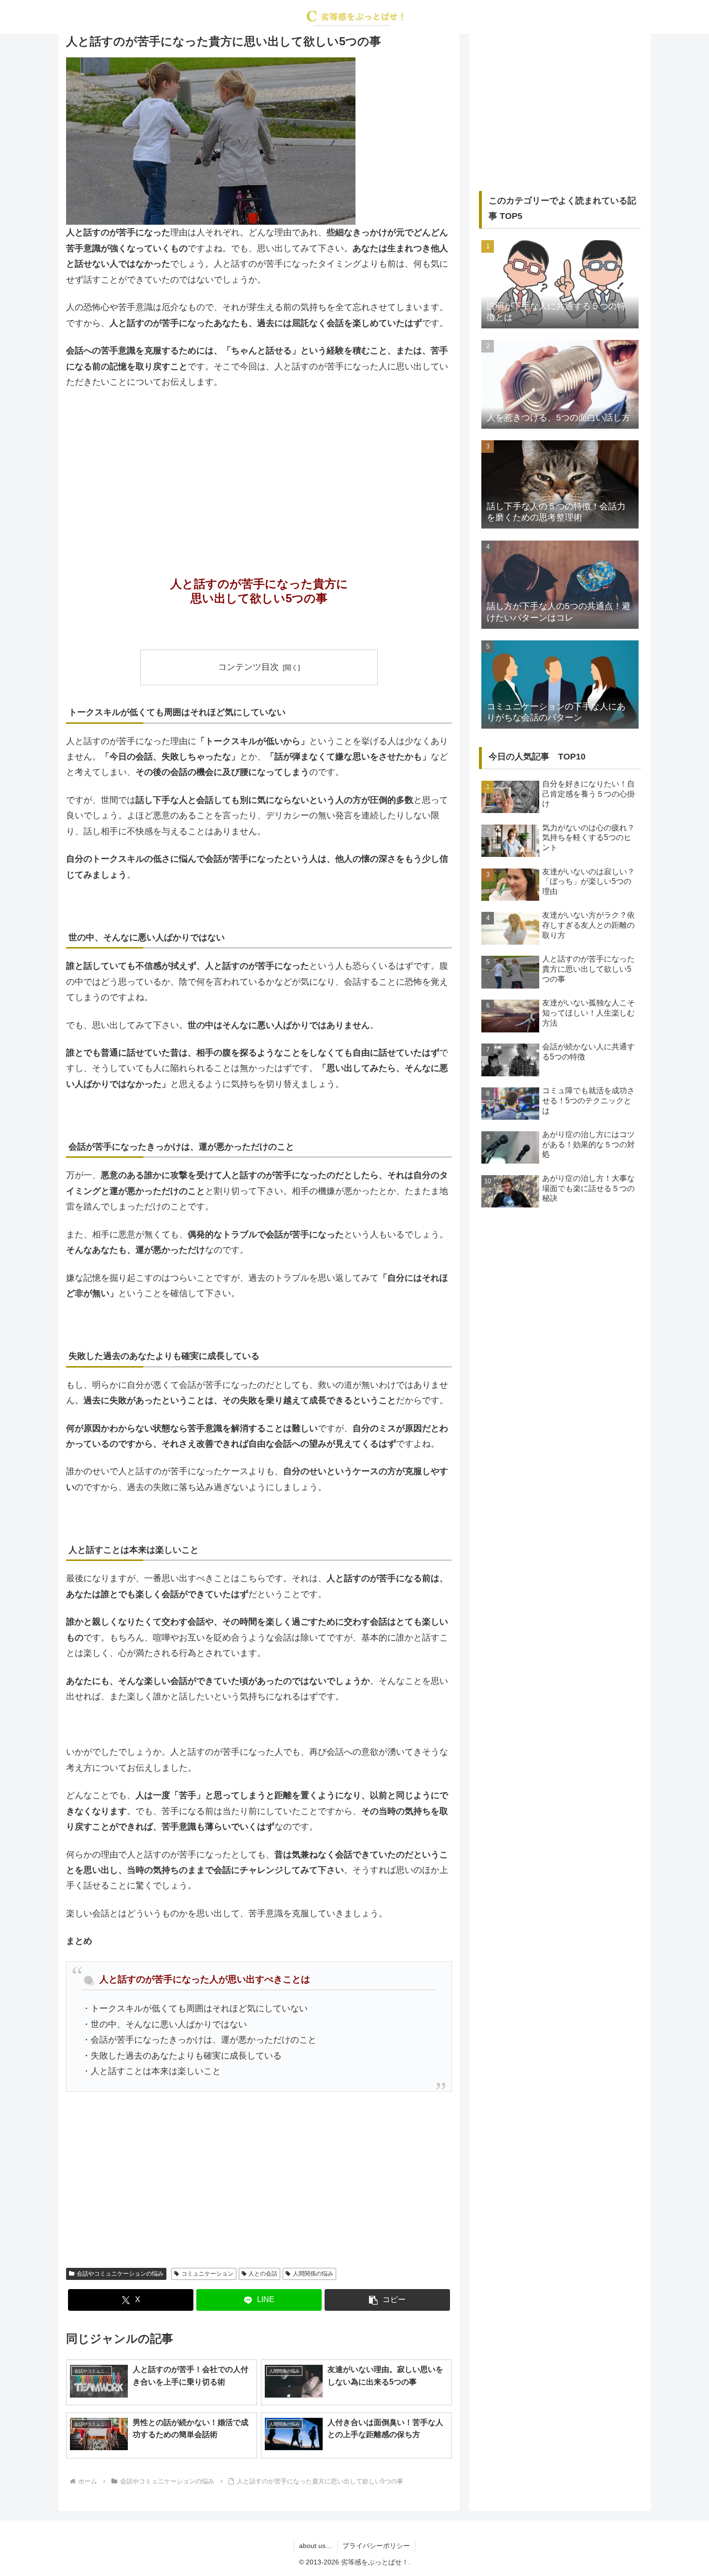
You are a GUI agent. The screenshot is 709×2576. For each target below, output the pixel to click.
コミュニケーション (207, 2274)
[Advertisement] (259, 469)
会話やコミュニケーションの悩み (120, 2274)
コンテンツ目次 (248, 667)
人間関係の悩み (313, 2274)
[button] (387, 2300)
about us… (316, 2546)
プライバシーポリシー (376, 2546)
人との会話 (263, 2274)
